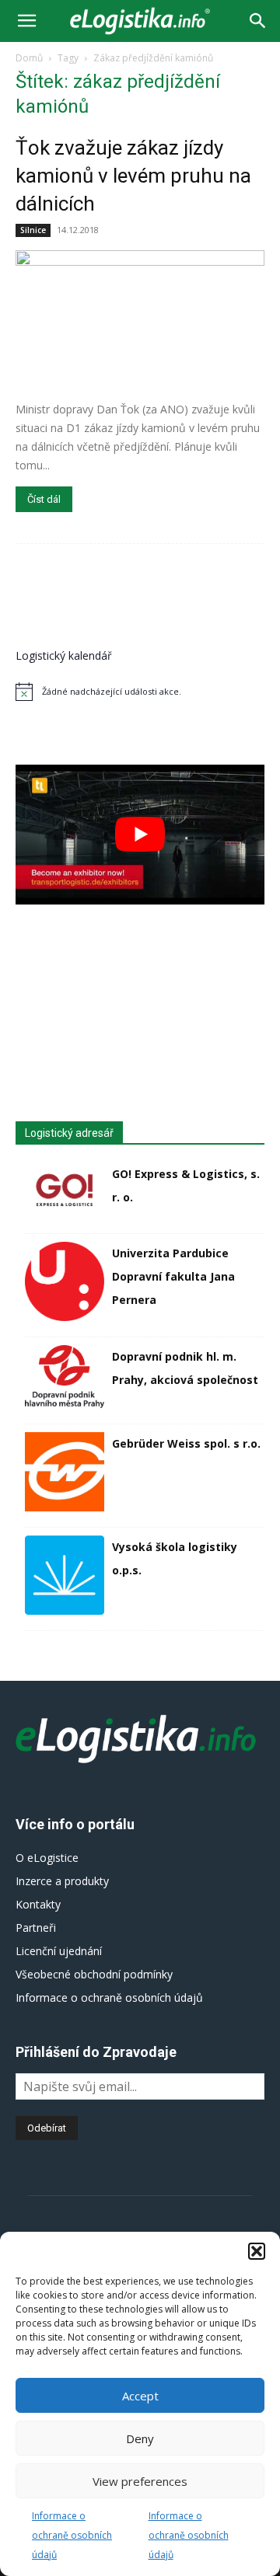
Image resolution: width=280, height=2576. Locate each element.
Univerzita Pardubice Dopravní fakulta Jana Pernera (173, 1276)
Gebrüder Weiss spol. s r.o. (186, 1443)
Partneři (36, 1928)
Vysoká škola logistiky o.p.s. (175, 1558)
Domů (29, 58)
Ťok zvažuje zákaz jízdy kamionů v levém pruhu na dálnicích (133, 176)
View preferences (140, 2481)
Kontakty (38, 1904)
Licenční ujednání (59, 1951)
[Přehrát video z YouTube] (140, 835)
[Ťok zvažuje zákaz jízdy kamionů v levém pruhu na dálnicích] (140, 320)
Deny (140, 2438)
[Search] (258, 21)
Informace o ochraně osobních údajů (72, 2535)
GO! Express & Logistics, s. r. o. (186, 1185)
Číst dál (44, 499)
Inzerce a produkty (62, 1881)
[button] (257, 2251)
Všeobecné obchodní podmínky (94, 1974)
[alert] (140, 692)
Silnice (33, 230)
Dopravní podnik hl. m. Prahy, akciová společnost (185, 1368)
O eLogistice (47, 1858)
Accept (140, 2396)
